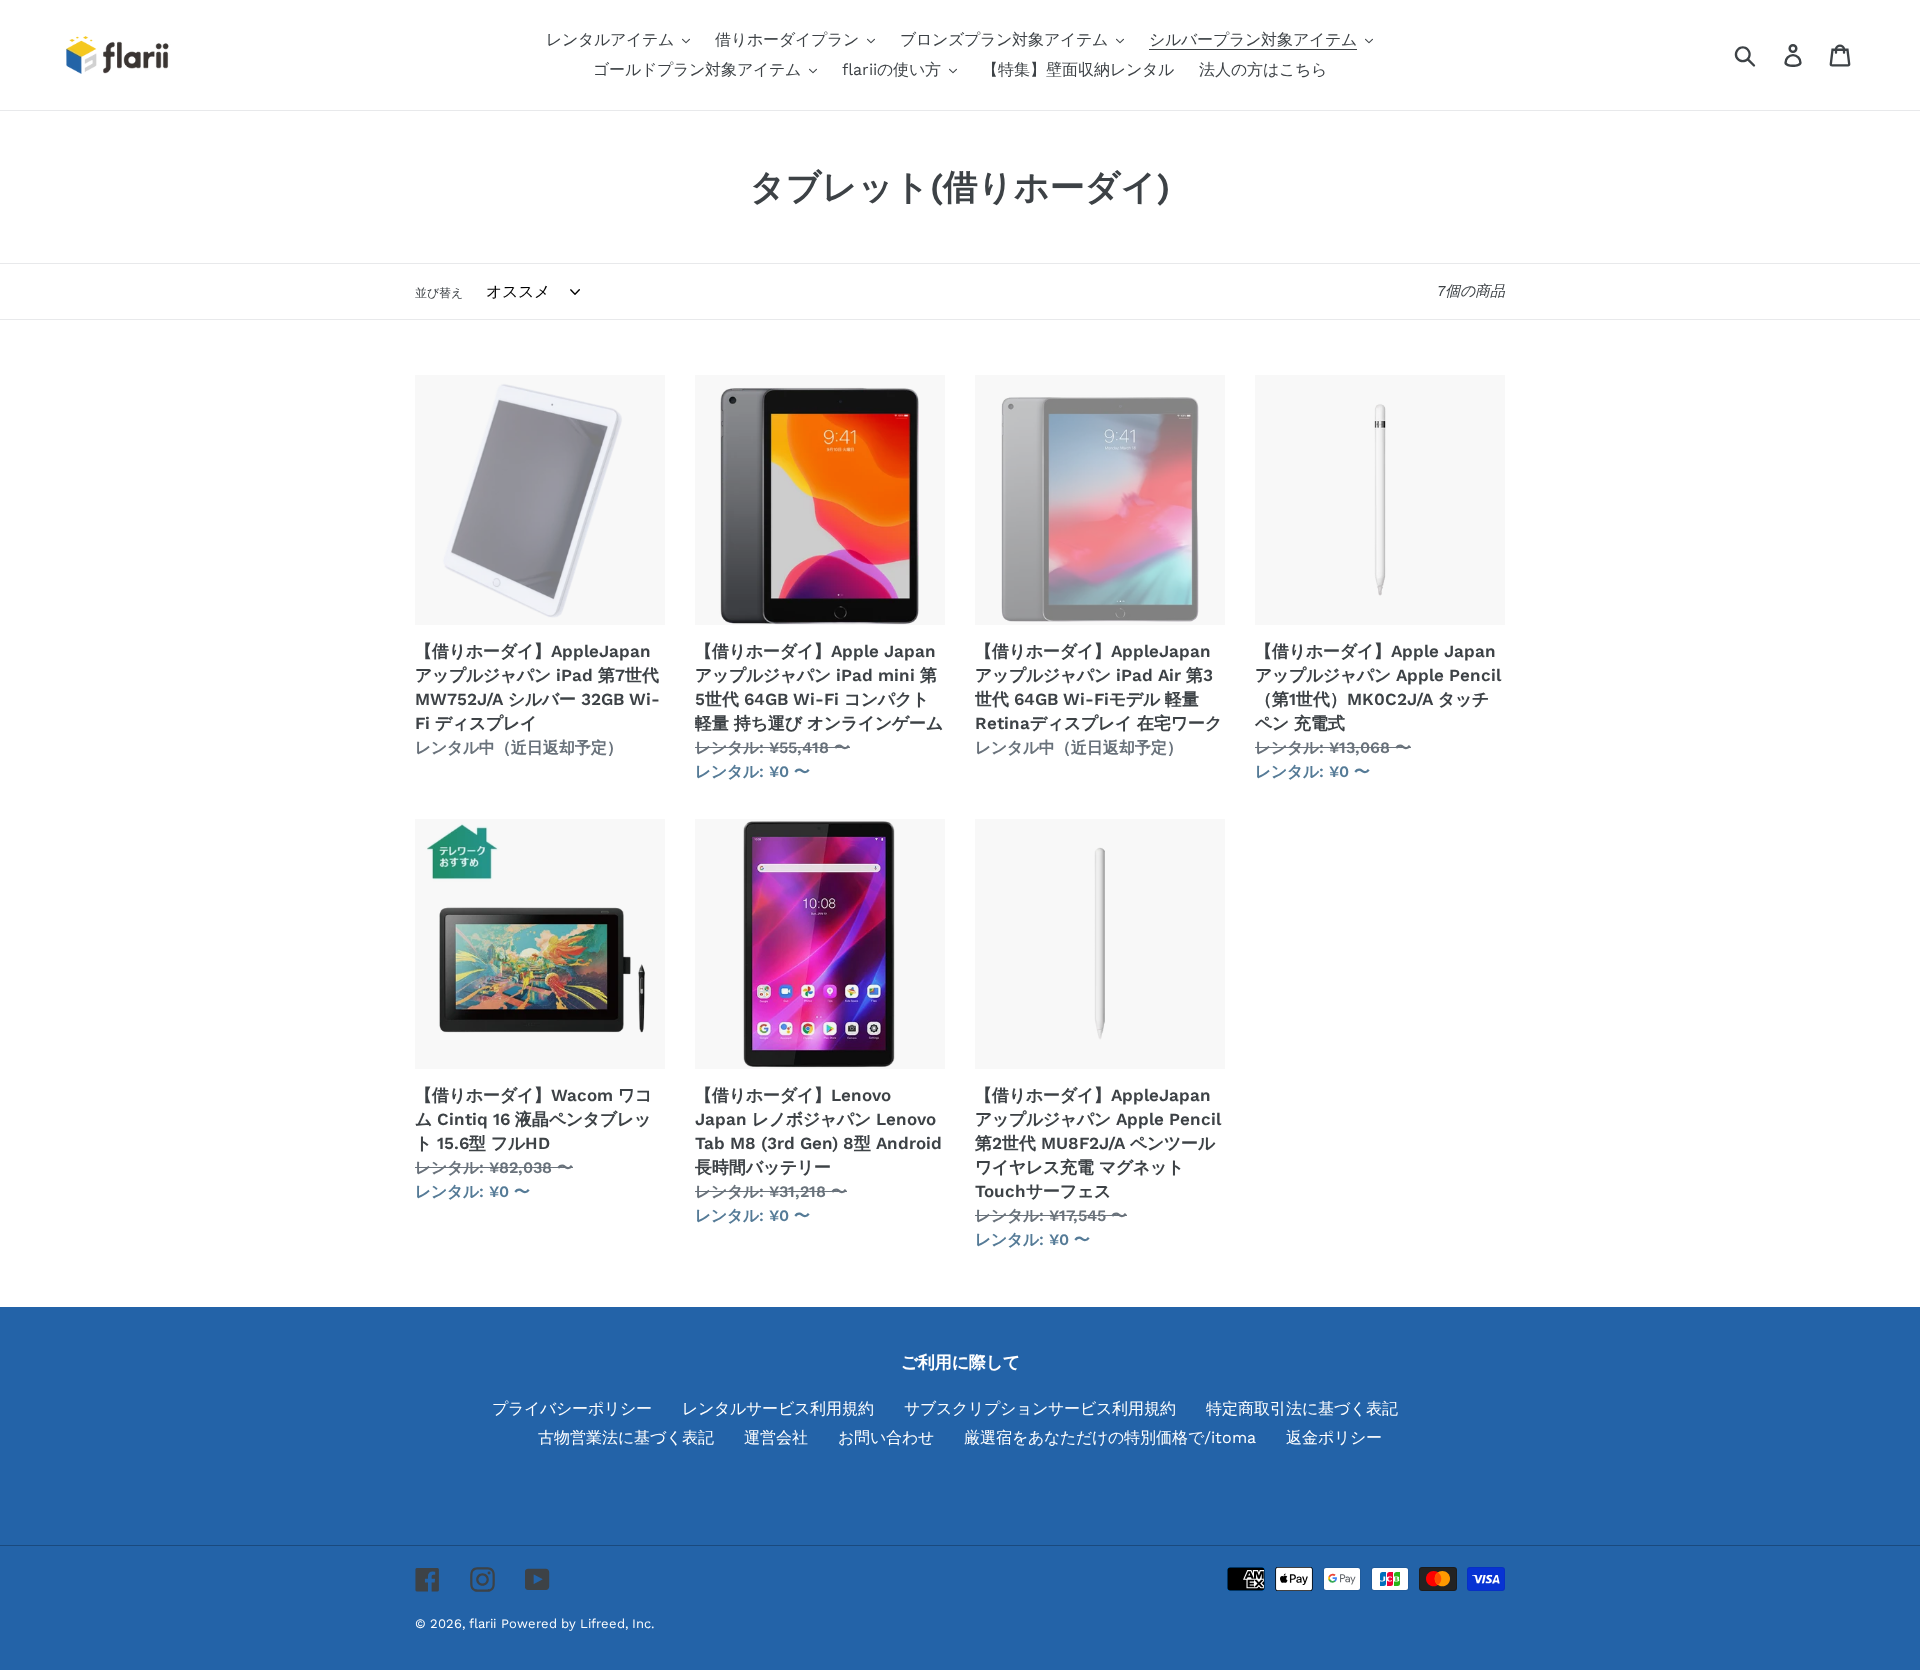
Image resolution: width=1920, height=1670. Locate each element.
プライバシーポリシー (572, 1408)
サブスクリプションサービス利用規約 (1040, 1408)
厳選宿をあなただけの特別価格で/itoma (1110, 1437)
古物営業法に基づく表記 (626, 1437)
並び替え (439, 293)
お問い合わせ (886, 1437)
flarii (482, 1623)
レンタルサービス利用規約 (778, 1408)
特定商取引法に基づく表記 (1302, 1408)
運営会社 (776, 1437)
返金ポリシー (1334, 1437)
